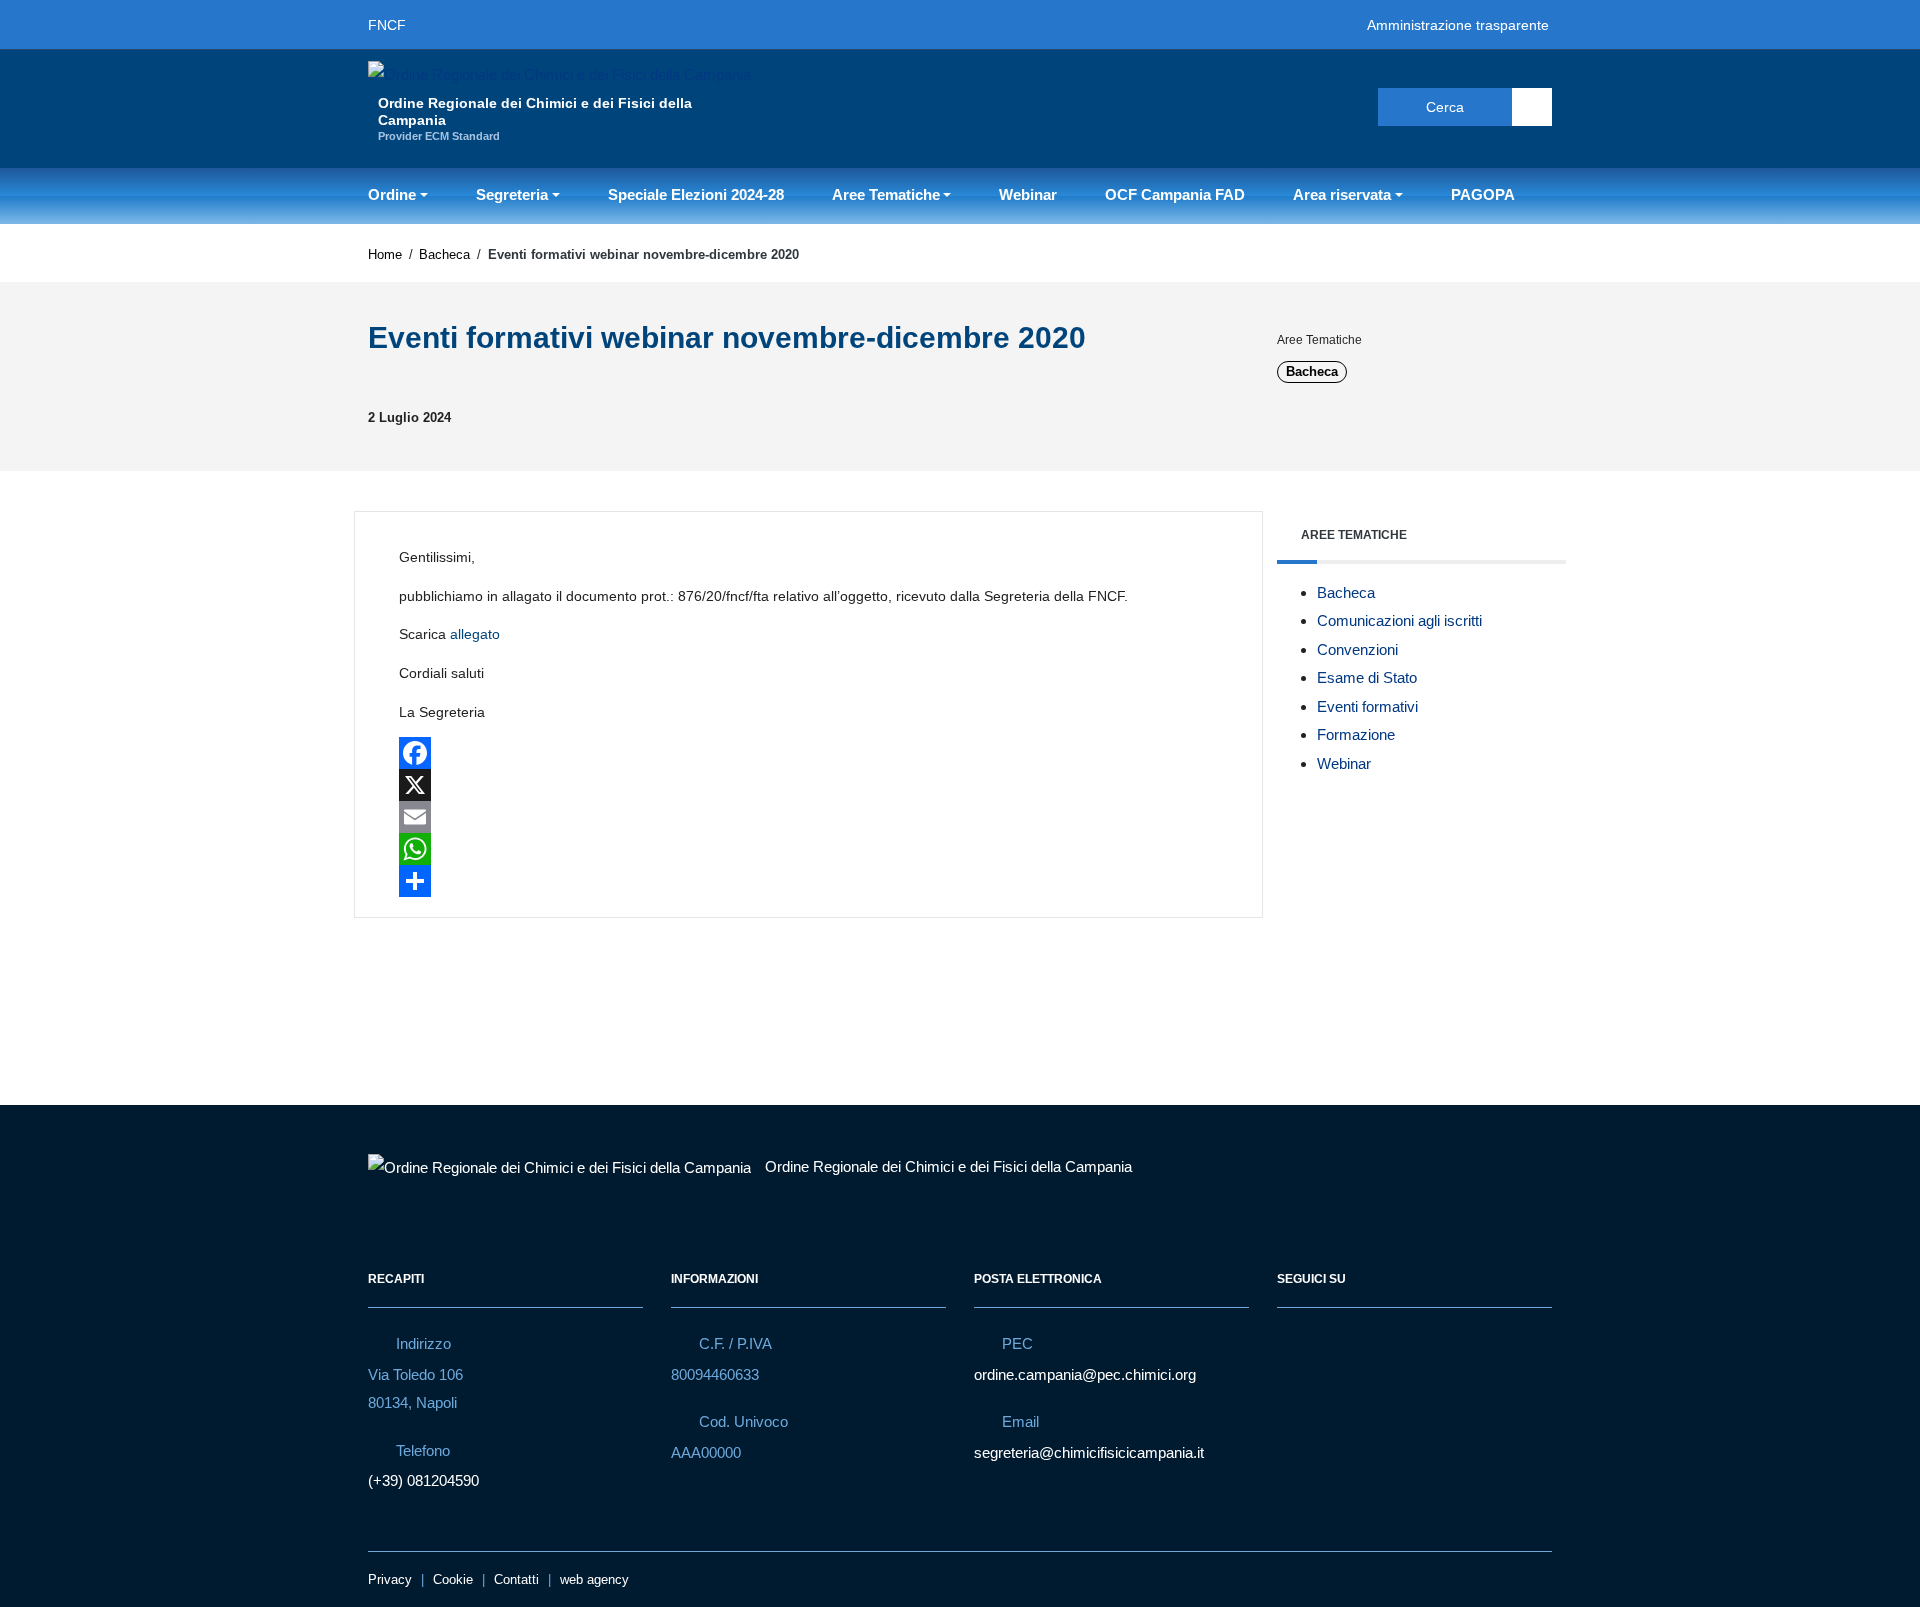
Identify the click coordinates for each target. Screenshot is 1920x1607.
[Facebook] (808, 753)
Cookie (453, 1579)
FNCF (387, 25)
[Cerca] (1532, 107)
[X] (808, 785)
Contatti (516, 1579)
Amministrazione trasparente (1458, 25)
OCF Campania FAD (1175, 194)
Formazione (1356, 734)
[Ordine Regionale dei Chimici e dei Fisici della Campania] (559, 73)
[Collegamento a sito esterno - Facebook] (1266, 106)
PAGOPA (1483, 194)
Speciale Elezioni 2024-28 (696, 194)
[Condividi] (808, 881)
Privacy (390, 1579)
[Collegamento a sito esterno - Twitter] (1302, 106)
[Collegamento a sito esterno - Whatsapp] (1338, 106)
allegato (475, 634)
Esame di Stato (1367, 677)
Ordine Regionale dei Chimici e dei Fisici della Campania (948, 1166)
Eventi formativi (1367, 706)
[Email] (808, 817)
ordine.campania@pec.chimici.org (1085, 1374)
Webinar (1028, 194)
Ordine (392, 194)
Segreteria (512, 194)
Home (385, 254)
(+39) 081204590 (423, 1480)
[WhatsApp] (808, 849)
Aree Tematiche (886, 194)
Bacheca (444, 254)
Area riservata (1342, 194)
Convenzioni (1357, 649)
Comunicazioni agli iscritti (1399, 620)
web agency (594, 1579)
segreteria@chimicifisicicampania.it (1089, 1452)
